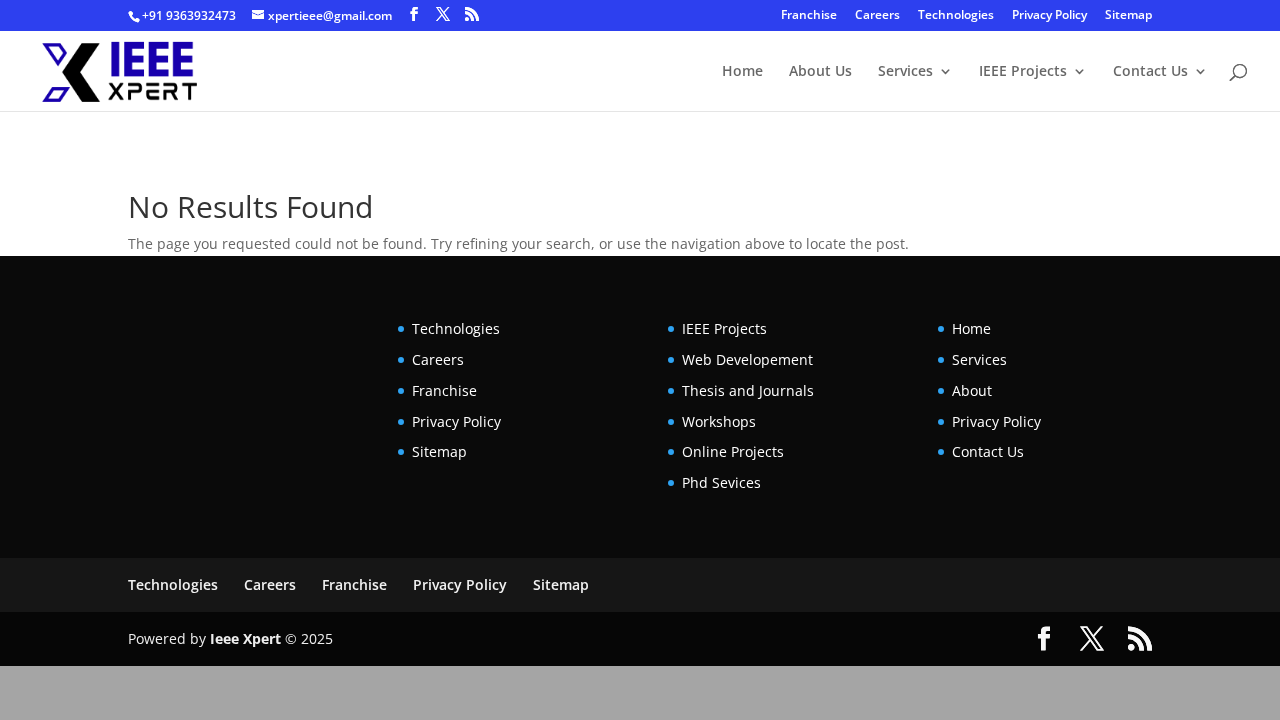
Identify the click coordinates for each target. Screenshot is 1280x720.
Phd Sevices (721, 482)
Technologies (956, 16)
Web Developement (747, 359)
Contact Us (1150, 72)
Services (905, 72)
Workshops (719, 421)
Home (742, 72)
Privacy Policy (1049, 16)
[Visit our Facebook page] (414, 14)
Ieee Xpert (245, 638)
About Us (820, 72)
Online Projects (733, 451)
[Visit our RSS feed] (472, 14)
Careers (877, 16)
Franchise (809, 16)
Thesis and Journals (748, 390)
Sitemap (1128, 16)
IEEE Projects (1023, 72)
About (972, 390)
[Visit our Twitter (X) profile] (443, 14)
